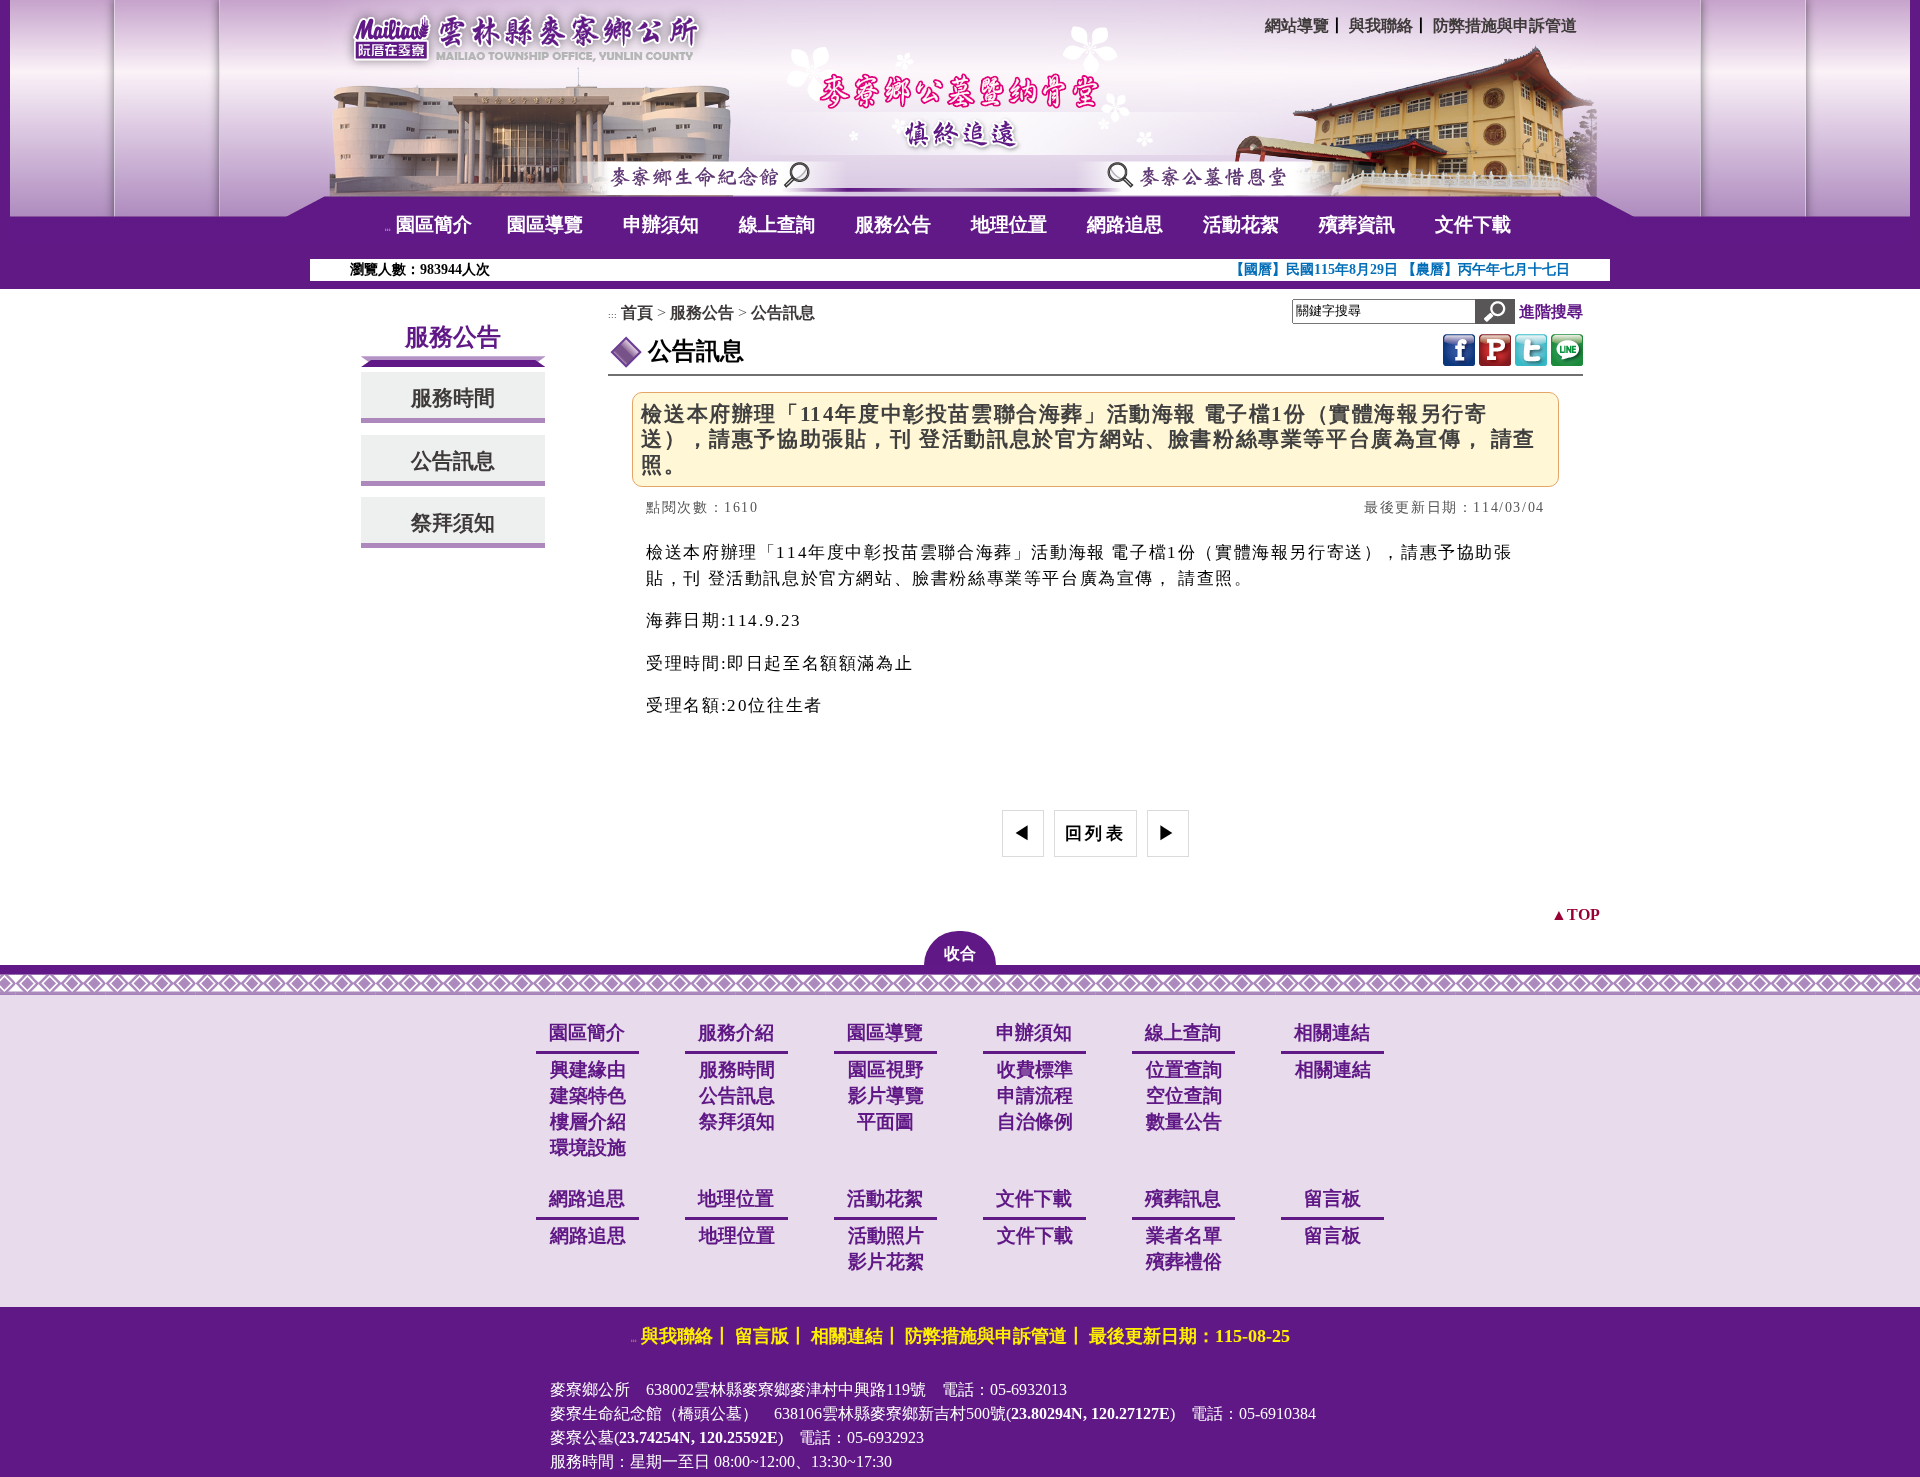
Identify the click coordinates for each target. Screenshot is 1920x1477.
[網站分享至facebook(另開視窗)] (1459, 347)
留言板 (1332, 1235)
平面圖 (885, 1121)
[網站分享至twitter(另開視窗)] (1531, 347)
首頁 (637, 312)
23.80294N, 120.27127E (1090, 1413)
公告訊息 (453, 460)
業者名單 (1184, 1235)
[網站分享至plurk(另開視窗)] (1495, 347)
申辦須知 (661, 224)
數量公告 (1184, 1121)
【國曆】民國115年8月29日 (1316, 269)
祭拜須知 (453, 522)
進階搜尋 (1551, 311)
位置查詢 (1184, 1069)
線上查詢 (777, 224)
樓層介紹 (588, 1121)
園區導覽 (545, 224)
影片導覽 (886, 1095)
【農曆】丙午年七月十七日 (1486, 269)
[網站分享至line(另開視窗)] (1567, 347)
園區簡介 (434, 224)
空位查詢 (1184, 1095)
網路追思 (1125, 224)
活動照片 (886, 1235)
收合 (960, 953)
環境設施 (588, 1147)
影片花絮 (886, 1261)
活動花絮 (1241, 224)
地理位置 (1009, 224)
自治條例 (1035, 1121)
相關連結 (1333, 1069)
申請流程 (1035, 1095)
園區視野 (886, 1069)
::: (388, 229)
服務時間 (453, 397)
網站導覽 (1297, 25)
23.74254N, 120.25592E (698, 1437)
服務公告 (893, 224)
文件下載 (1473, 224)
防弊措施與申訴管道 (1505, 25)
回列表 (1095, 833)
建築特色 (588, 1095)
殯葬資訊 (1357, 224)
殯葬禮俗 (1184, 1261)
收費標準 (1035, 1069)
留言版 (762, 1336)
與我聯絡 (1381, 25)
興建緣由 (588, 1069)
